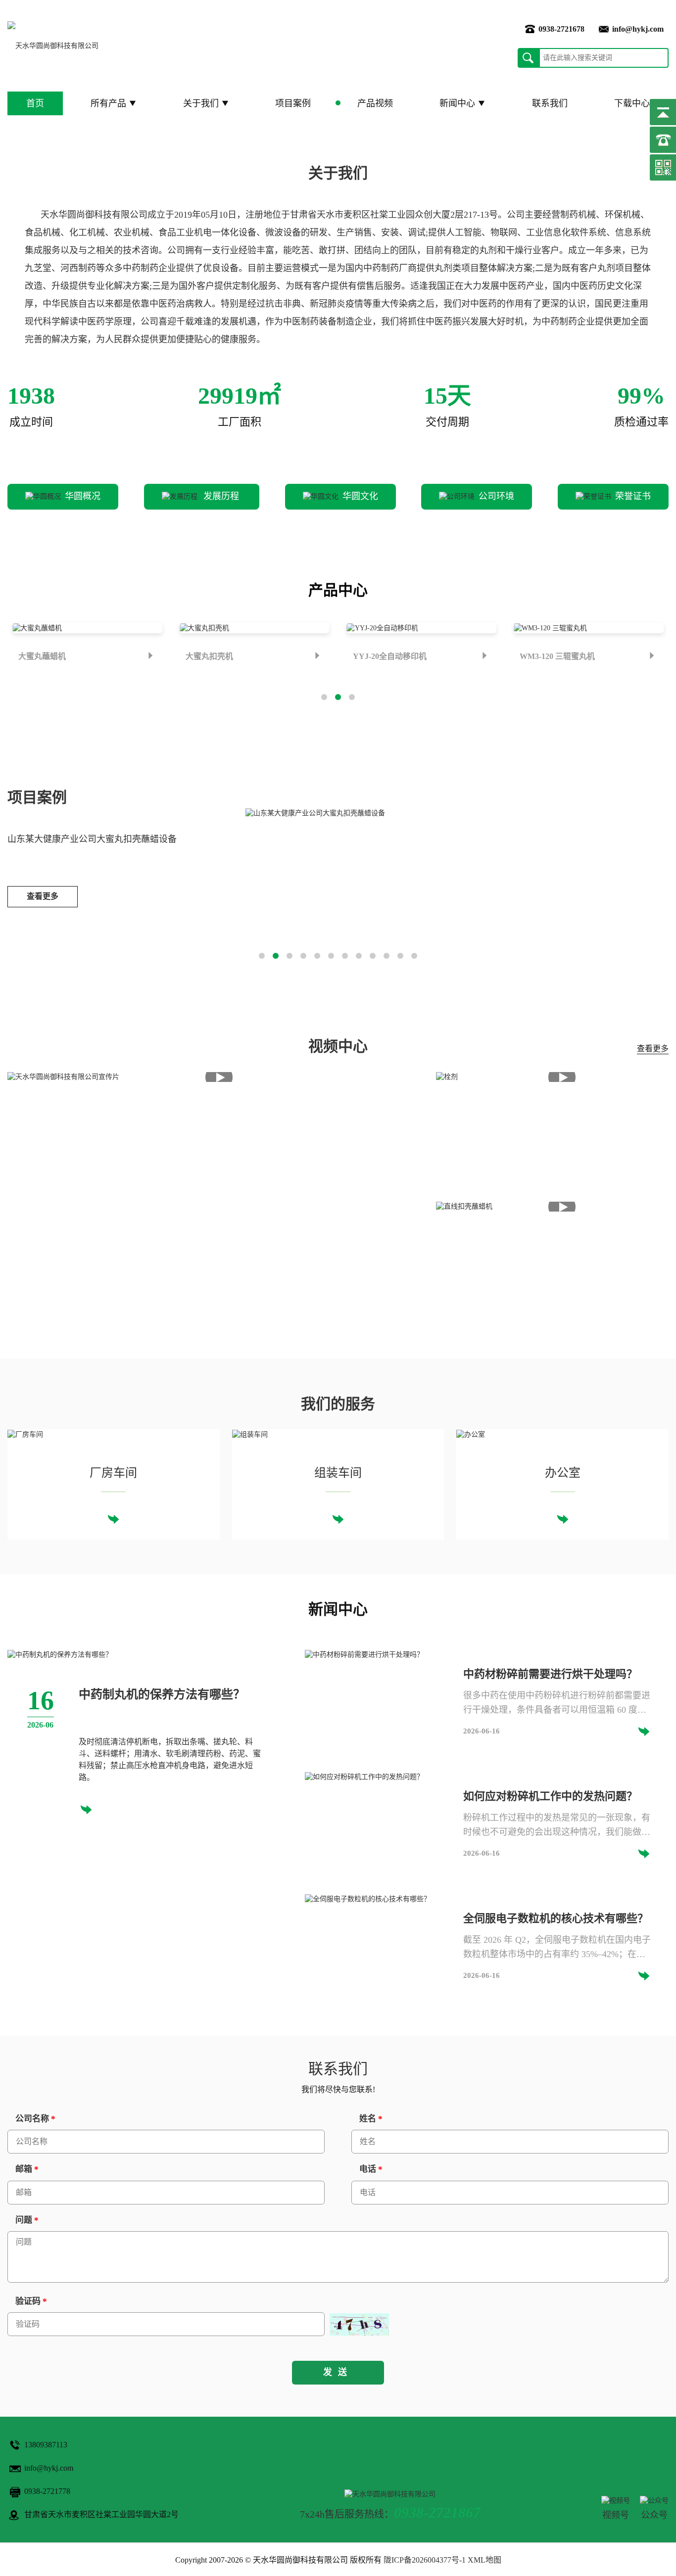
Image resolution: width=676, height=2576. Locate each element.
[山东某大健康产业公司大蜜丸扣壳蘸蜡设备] (315, 813)
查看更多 (43, 896)
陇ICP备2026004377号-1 (425, 2560)
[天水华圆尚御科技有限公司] (53, 46)
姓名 (371, 2119)
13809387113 (46, 2445)
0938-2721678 (561, 29)
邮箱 (27, 2169)
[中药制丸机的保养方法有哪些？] (60, 1654)
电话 (371, 2169)
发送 (338, 2372)
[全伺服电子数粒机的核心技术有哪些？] (368, 1898)
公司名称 (35, 2119)
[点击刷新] (359, 2324)
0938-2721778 (47, 2491)
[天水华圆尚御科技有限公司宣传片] (219, 1077)
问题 (27, 2220)
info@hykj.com (638, 29)
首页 (35, 103)
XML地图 (484, 2560)
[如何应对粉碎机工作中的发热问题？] (364, 1776)
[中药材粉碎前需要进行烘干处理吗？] (364, 1654)
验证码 (31, 2301)
